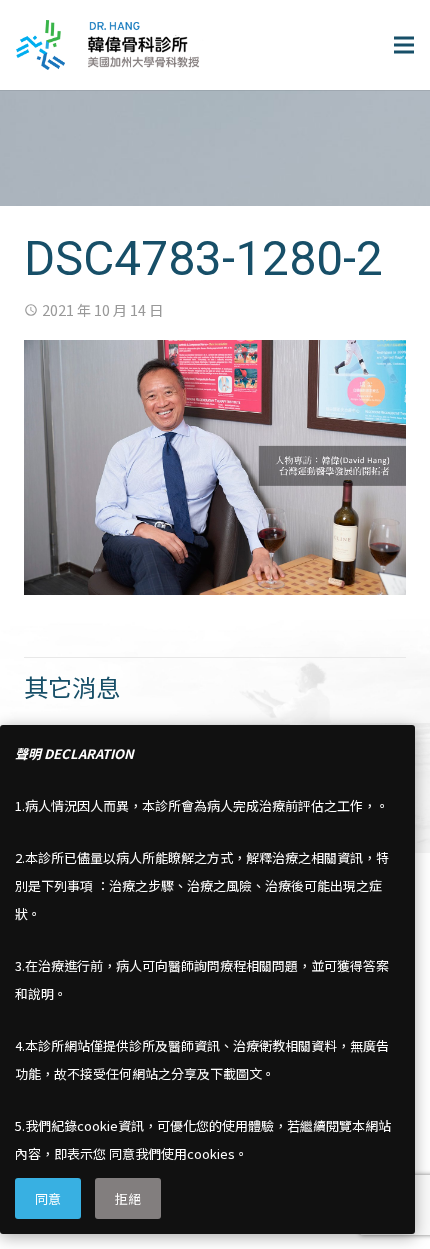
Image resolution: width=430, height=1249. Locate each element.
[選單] (404, 45)
